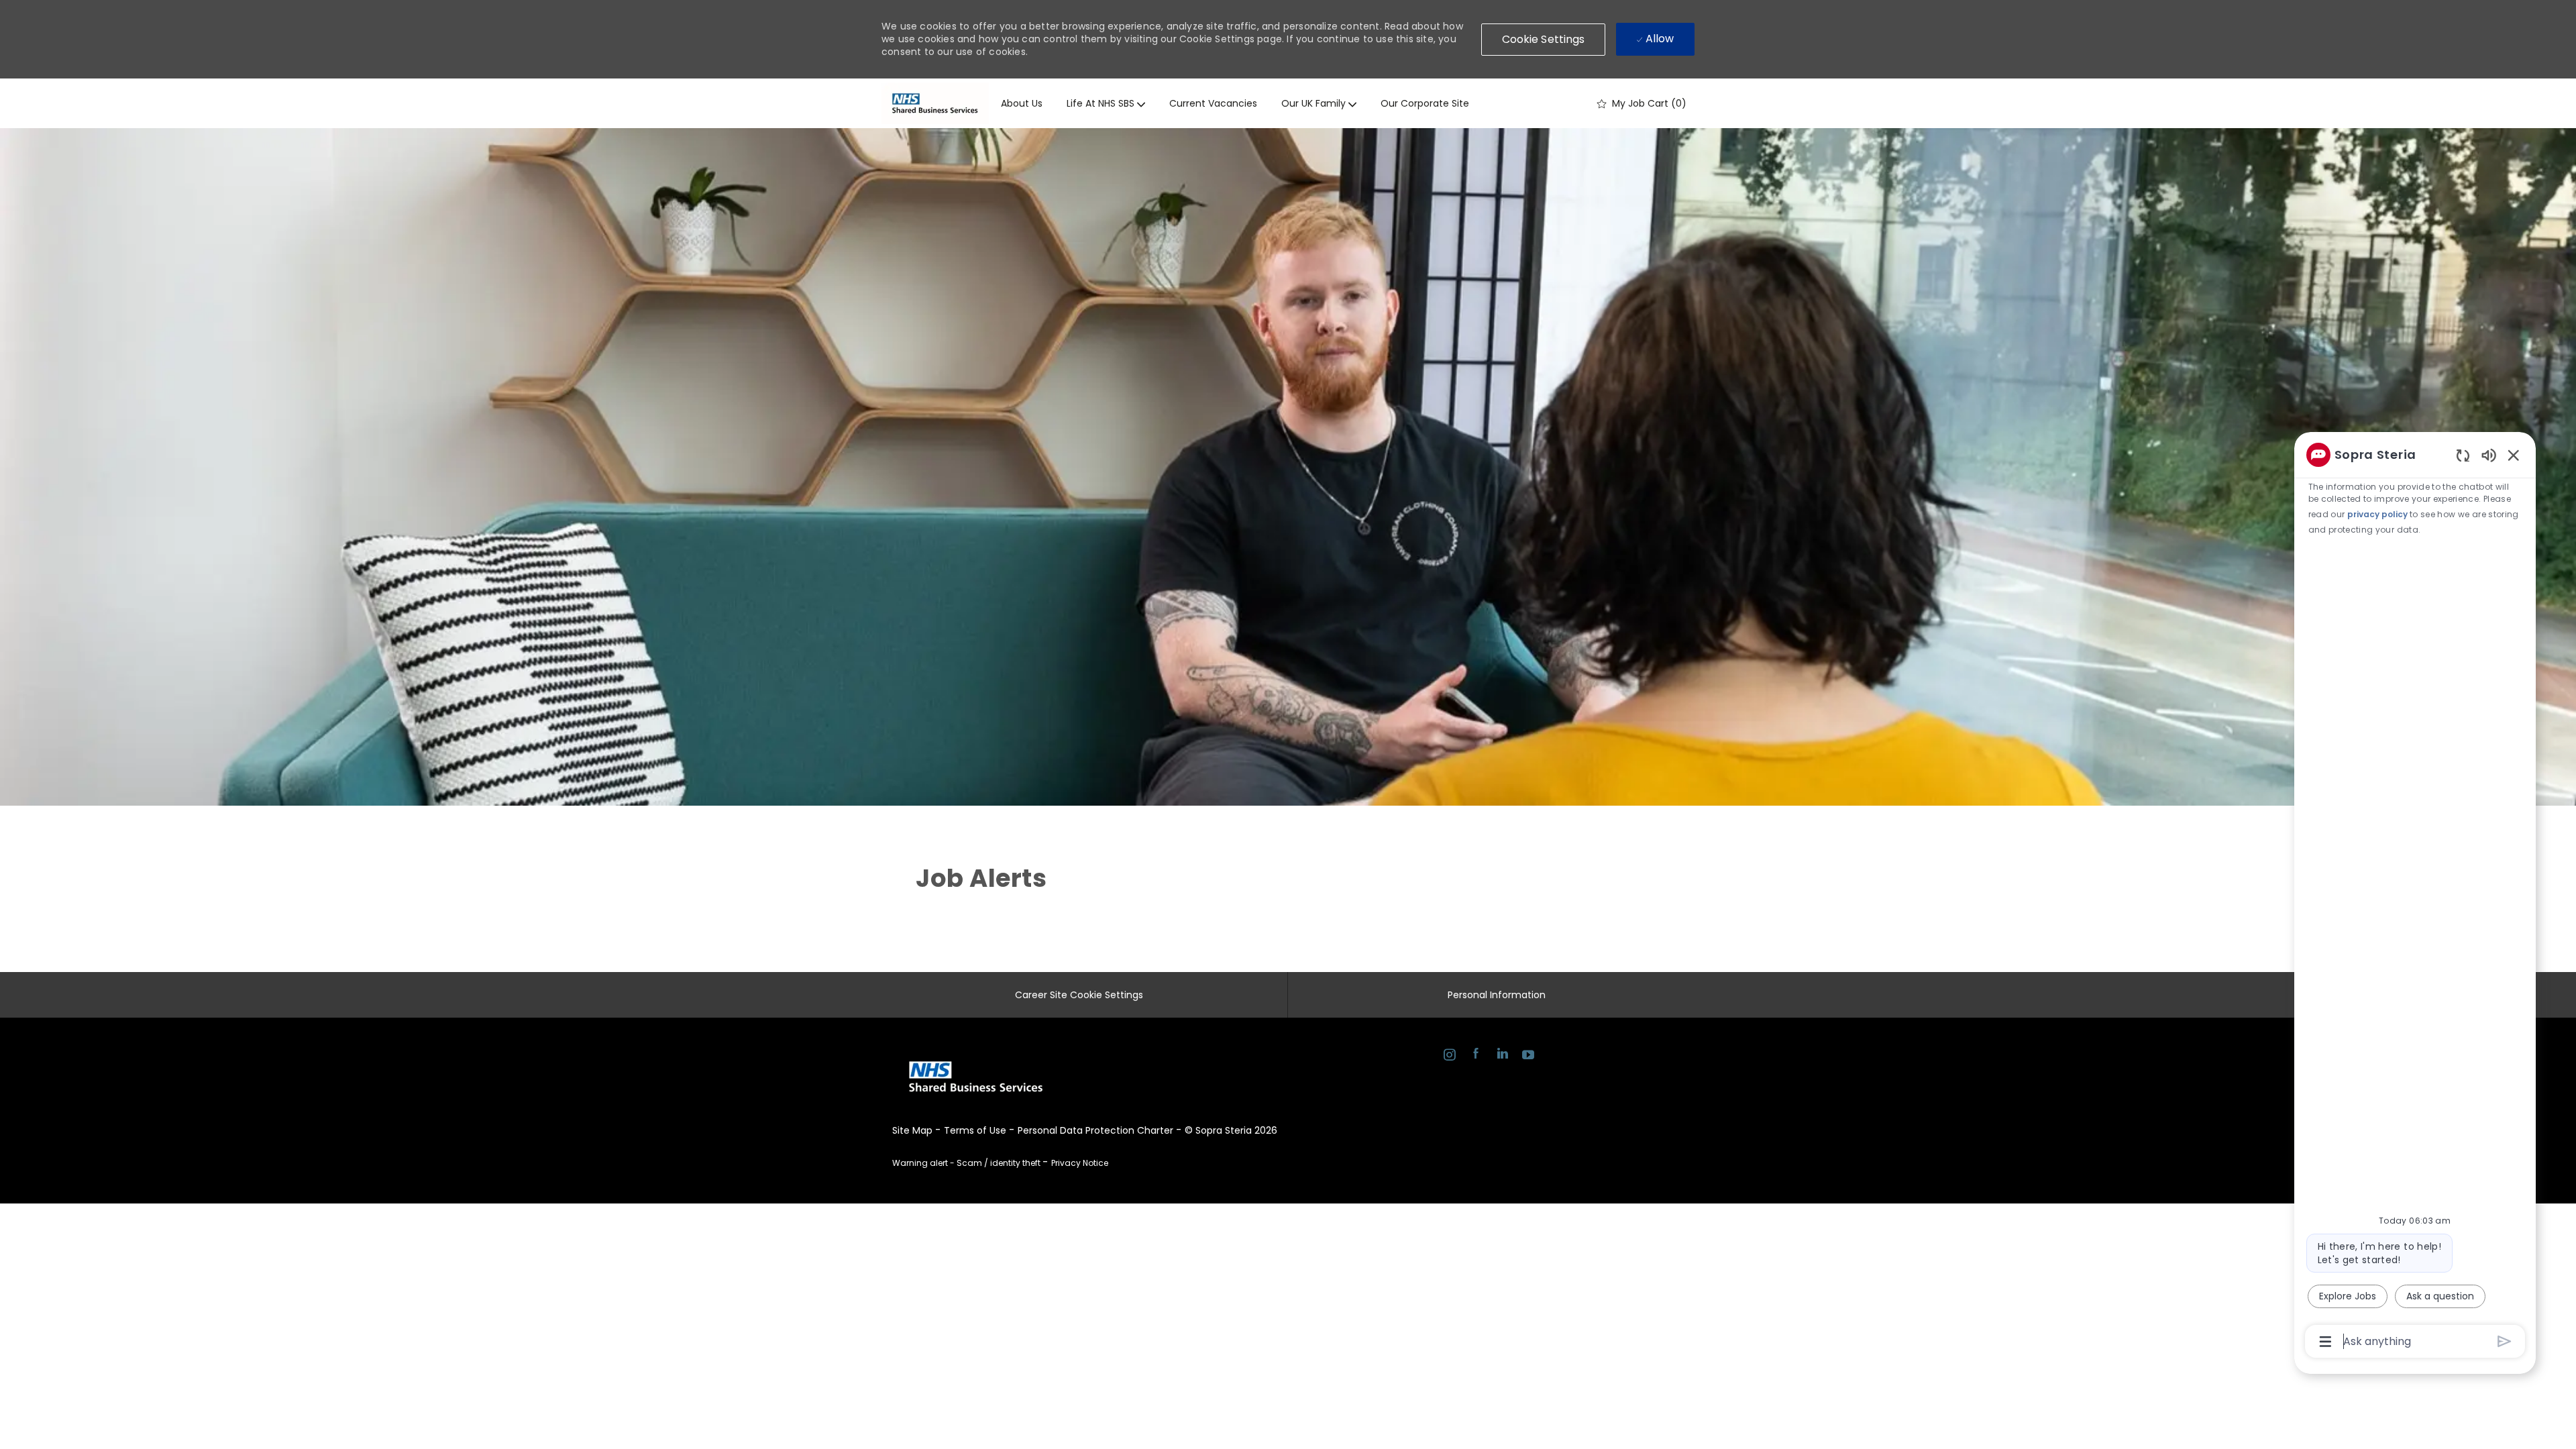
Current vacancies (1213, 103)
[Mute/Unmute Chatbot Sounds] (2489, 454)
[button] (1544, 40)
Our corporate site (1425, 103)
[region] (2415, 897)
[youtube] (1528, 1056)
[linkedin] (1502, 1056)
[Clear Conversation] (2463, 455)
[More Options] (2325, 1342)
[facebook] (1475, 1056)
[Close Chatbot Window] (2514, 455)
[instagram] (1449, 1056)
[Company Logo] (935, 103)
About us (1022, 103)
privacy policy (2377, 514)
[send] (2505, 1341)
